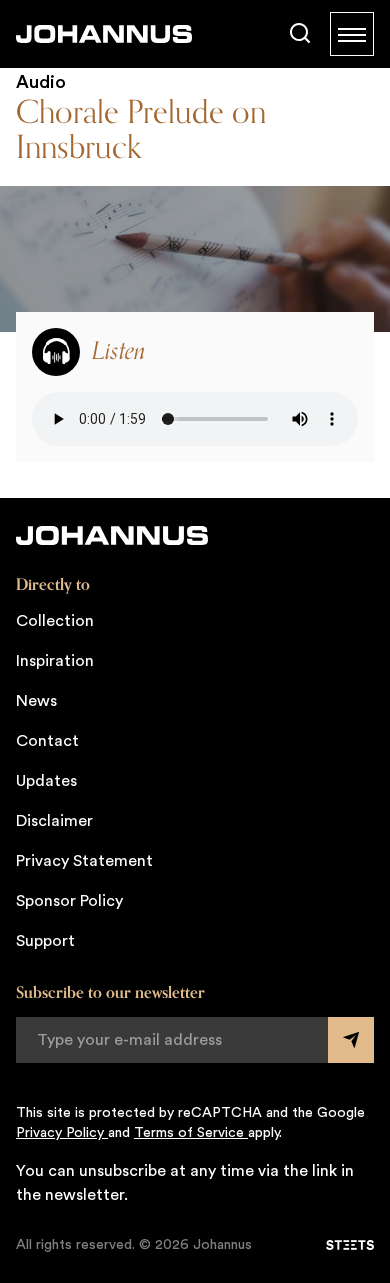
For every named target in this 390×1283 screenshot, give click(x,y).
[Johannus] (104, 34)
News (36, 701)
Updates (46, 781)
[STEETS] (350, 1245)
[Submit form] (351, 1040)
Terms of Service (191, 1133)
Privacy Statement (84, 861)
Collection (55, 621)
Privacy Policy (62, 1133)
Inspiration (55, 661)
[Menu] (352, 34)
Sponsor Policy (69, 901)
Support (45, 941)
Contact (47, 741)
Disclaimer (54, 821)
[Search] (300, 34)
